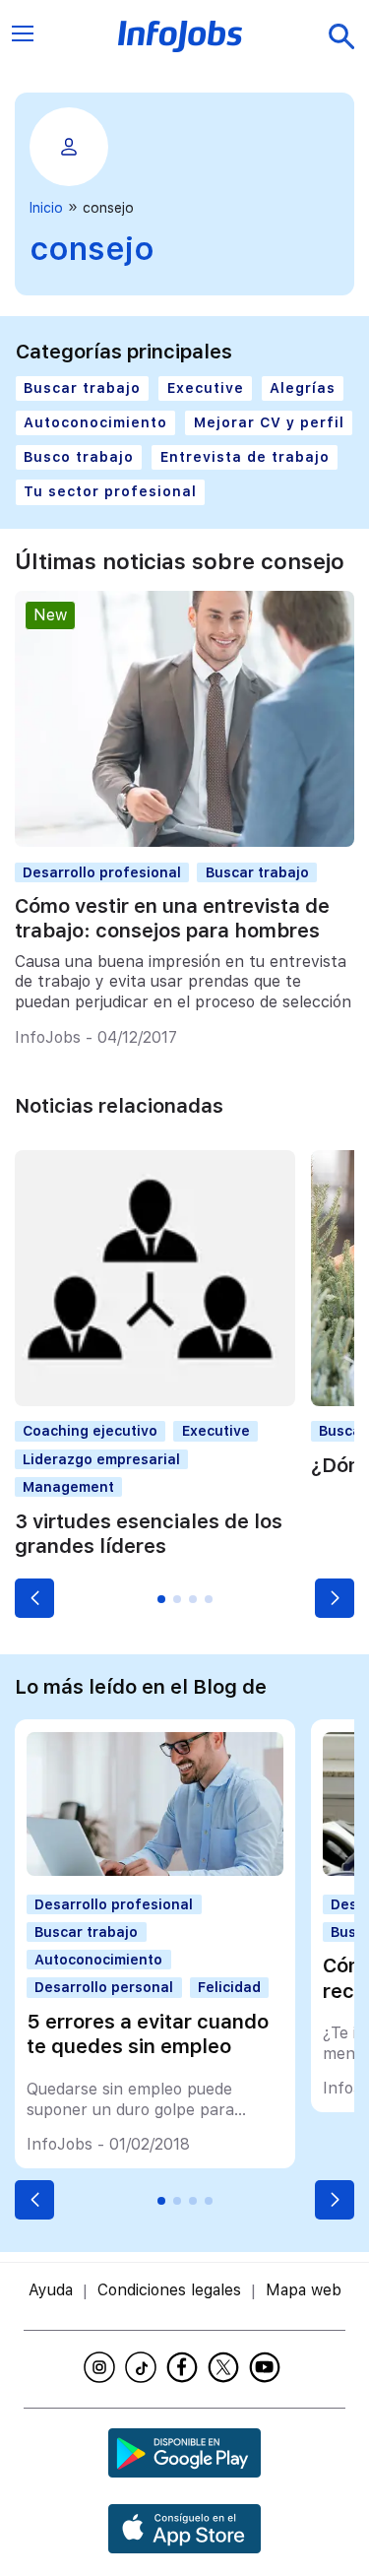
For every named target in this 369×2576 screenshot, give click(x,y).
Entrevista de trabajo (245, 457)
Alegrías (303, 388)
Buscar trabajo (82, 388)
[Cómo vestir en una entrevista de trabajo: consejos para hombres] (184, 841)
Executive (206, 388)
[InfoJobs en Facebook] (185, 2367)
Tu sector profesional (110, 491)
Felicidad (229, 1987)
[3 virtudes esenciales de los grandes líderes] (155, 1401)
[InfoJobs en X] (226, 2367)
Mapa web (304, 2290)
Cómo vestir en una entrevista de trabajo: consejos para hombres (172, 918)
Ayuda (51, 2290)
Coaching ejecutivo (90, 1431)
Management (68, 1487)
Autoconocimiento (95, 422)
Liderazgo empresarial (101, 1459)
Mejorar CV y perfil (269, 422)
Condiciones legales (169, 2290)
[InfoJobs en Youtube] (268, 2367)
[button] (34, 1598)
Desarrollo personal (104, 1987)
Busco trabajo (79, 457)
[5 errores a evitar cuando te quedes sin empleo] (154, 1870)
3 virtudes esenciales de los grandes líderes (149, 1534)
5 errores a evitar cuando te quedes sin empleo (148, 2034)
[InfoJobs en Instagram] (102, 2367)
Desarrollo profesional (102, 872)
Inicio (46, 208)
